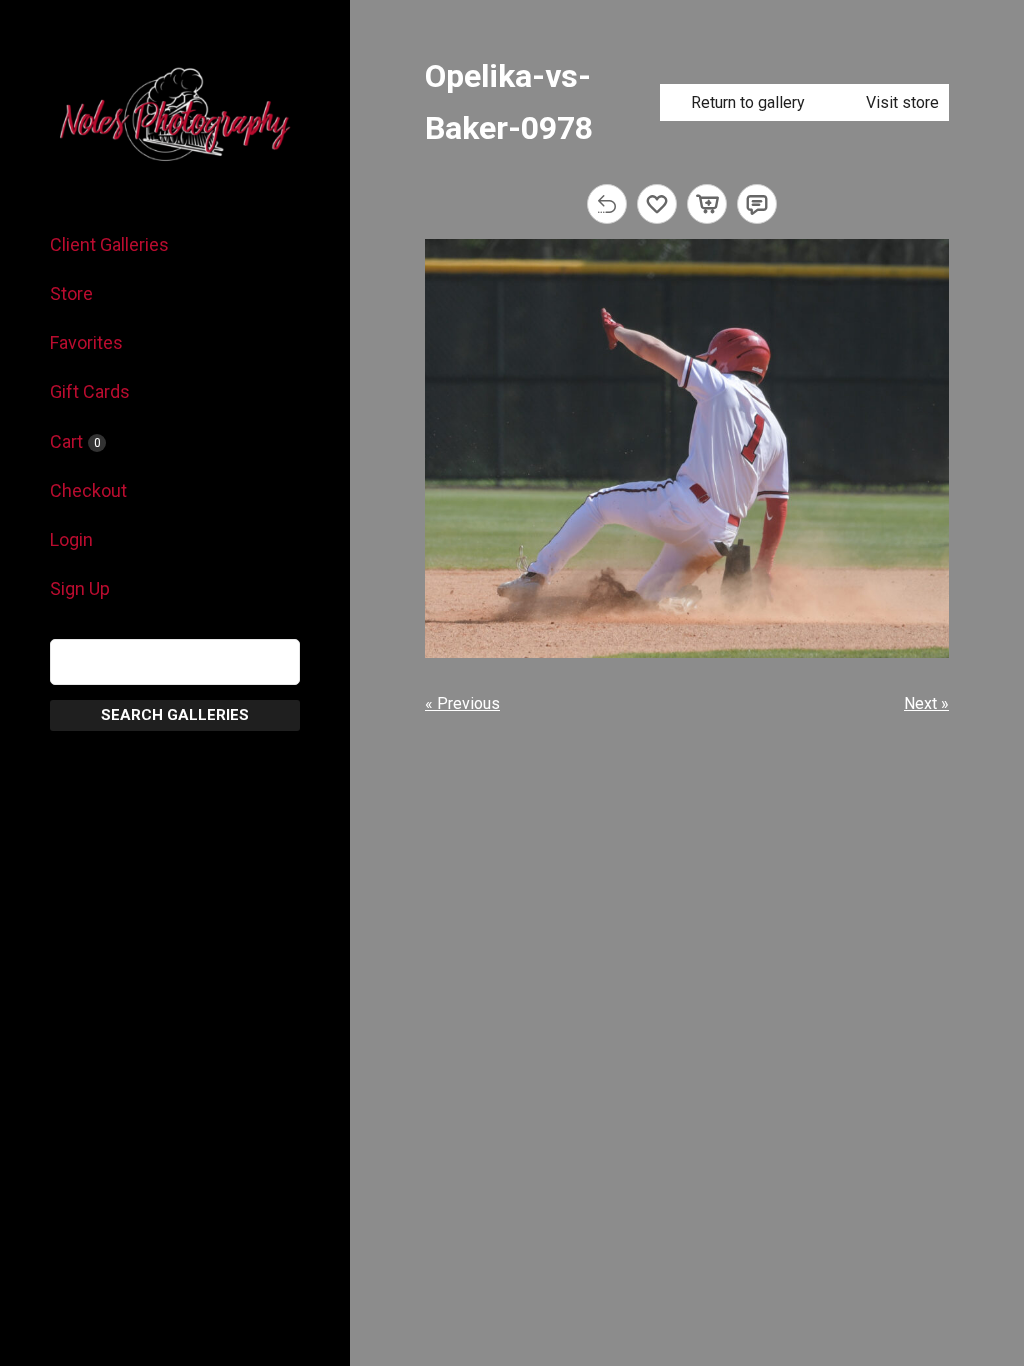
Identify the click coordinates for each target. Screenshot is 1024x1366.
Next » (926, 703)
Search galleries (175, 715)
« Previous (462, 703)
